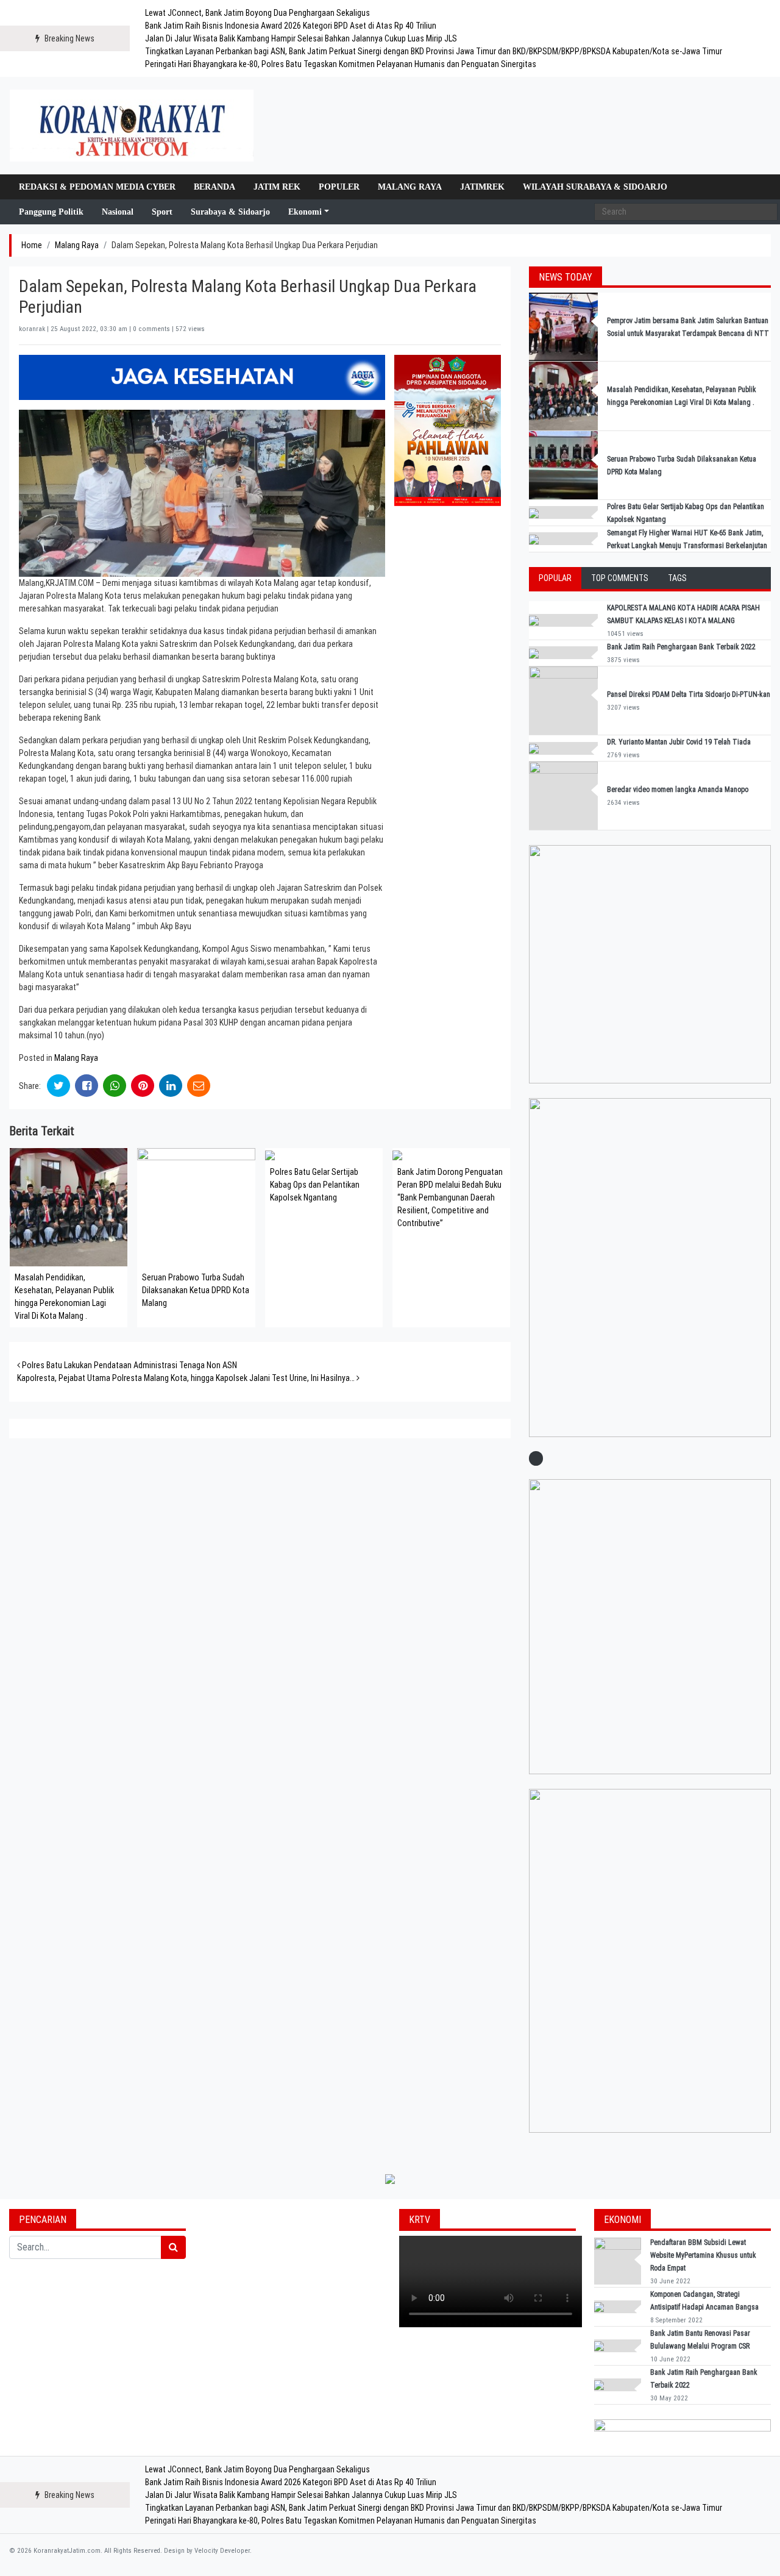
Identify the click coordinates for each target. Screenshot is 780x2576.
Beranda (214, 187)
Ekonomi (305, 212)
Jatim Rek (277, 187)
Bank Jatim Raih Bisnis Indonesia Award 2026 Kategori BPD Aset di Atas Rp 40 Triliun (291, 26)
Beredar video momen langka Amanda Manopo (678, 790)
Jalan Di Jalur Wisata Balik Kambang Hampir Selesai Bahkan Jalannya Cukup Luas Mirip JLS (301, 38)
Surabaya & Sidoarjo (230, 212)
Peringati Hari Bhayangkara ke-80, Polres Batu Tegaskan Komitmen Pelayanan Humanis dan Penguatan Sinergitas (341, 64)
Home (32, 245)
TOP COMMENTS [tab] (620, 578)
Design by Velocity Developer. (208, 2551)
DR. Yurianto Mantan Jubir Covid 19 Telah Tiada (679, 742)
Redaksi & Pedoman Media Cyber (97, 187)
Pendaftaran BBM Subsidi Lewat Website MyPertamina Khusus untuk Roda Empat (703, 2255)
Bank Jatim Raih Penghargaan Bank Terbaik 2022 (682, 647)
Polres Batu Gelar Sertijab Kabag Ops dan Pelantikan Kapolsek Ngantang (315, 1185)
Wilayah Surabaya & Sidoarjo (595, 187)
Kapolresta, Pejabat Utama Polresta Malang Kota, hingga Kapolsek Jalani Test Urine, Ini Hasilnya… (187, 1378)
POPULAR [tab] (555, 578)
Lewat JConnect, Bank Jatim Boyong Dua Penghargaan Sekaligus (257, 13)
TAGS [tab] (677, 578)
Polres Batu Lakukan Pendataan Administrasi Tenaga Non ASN (129, 1365)
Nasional (118, 212)
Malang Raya (410, 187)
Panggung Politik (51, 212)
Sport (162, 212)
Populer (339, 187)
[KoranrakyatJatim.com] (132, 126)
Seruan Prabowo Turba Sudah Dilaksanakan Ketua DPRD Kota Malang (196, 1290)
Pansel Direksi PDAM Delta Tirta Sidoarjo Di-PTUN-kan (689, 694)
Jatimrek (482, 187)
